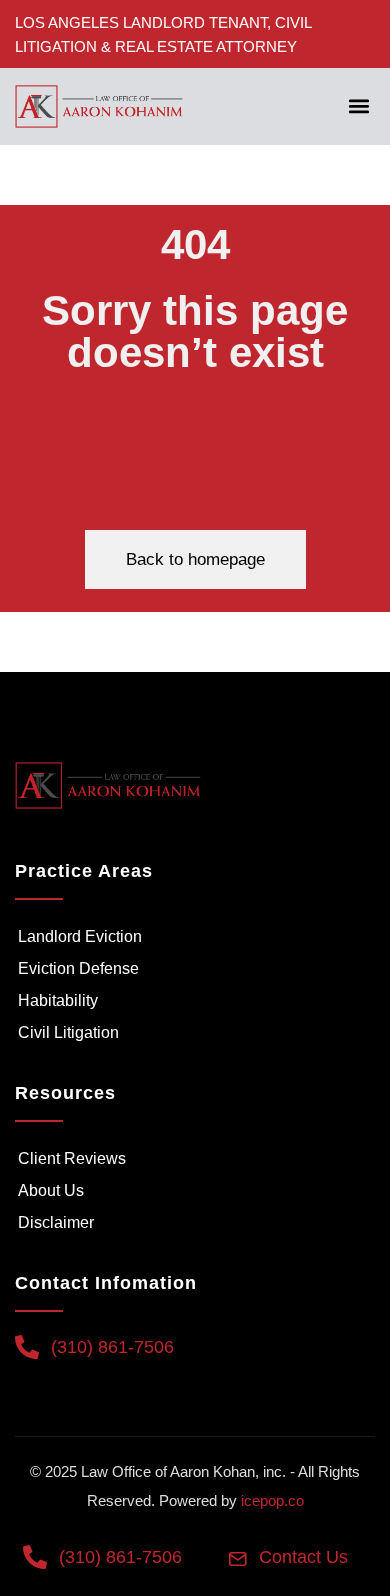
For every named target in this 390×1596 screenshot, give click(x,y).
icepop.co (272, 1500)
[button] (358, 106)
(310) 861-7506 (112, 1347)
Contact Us (303, 1557)
